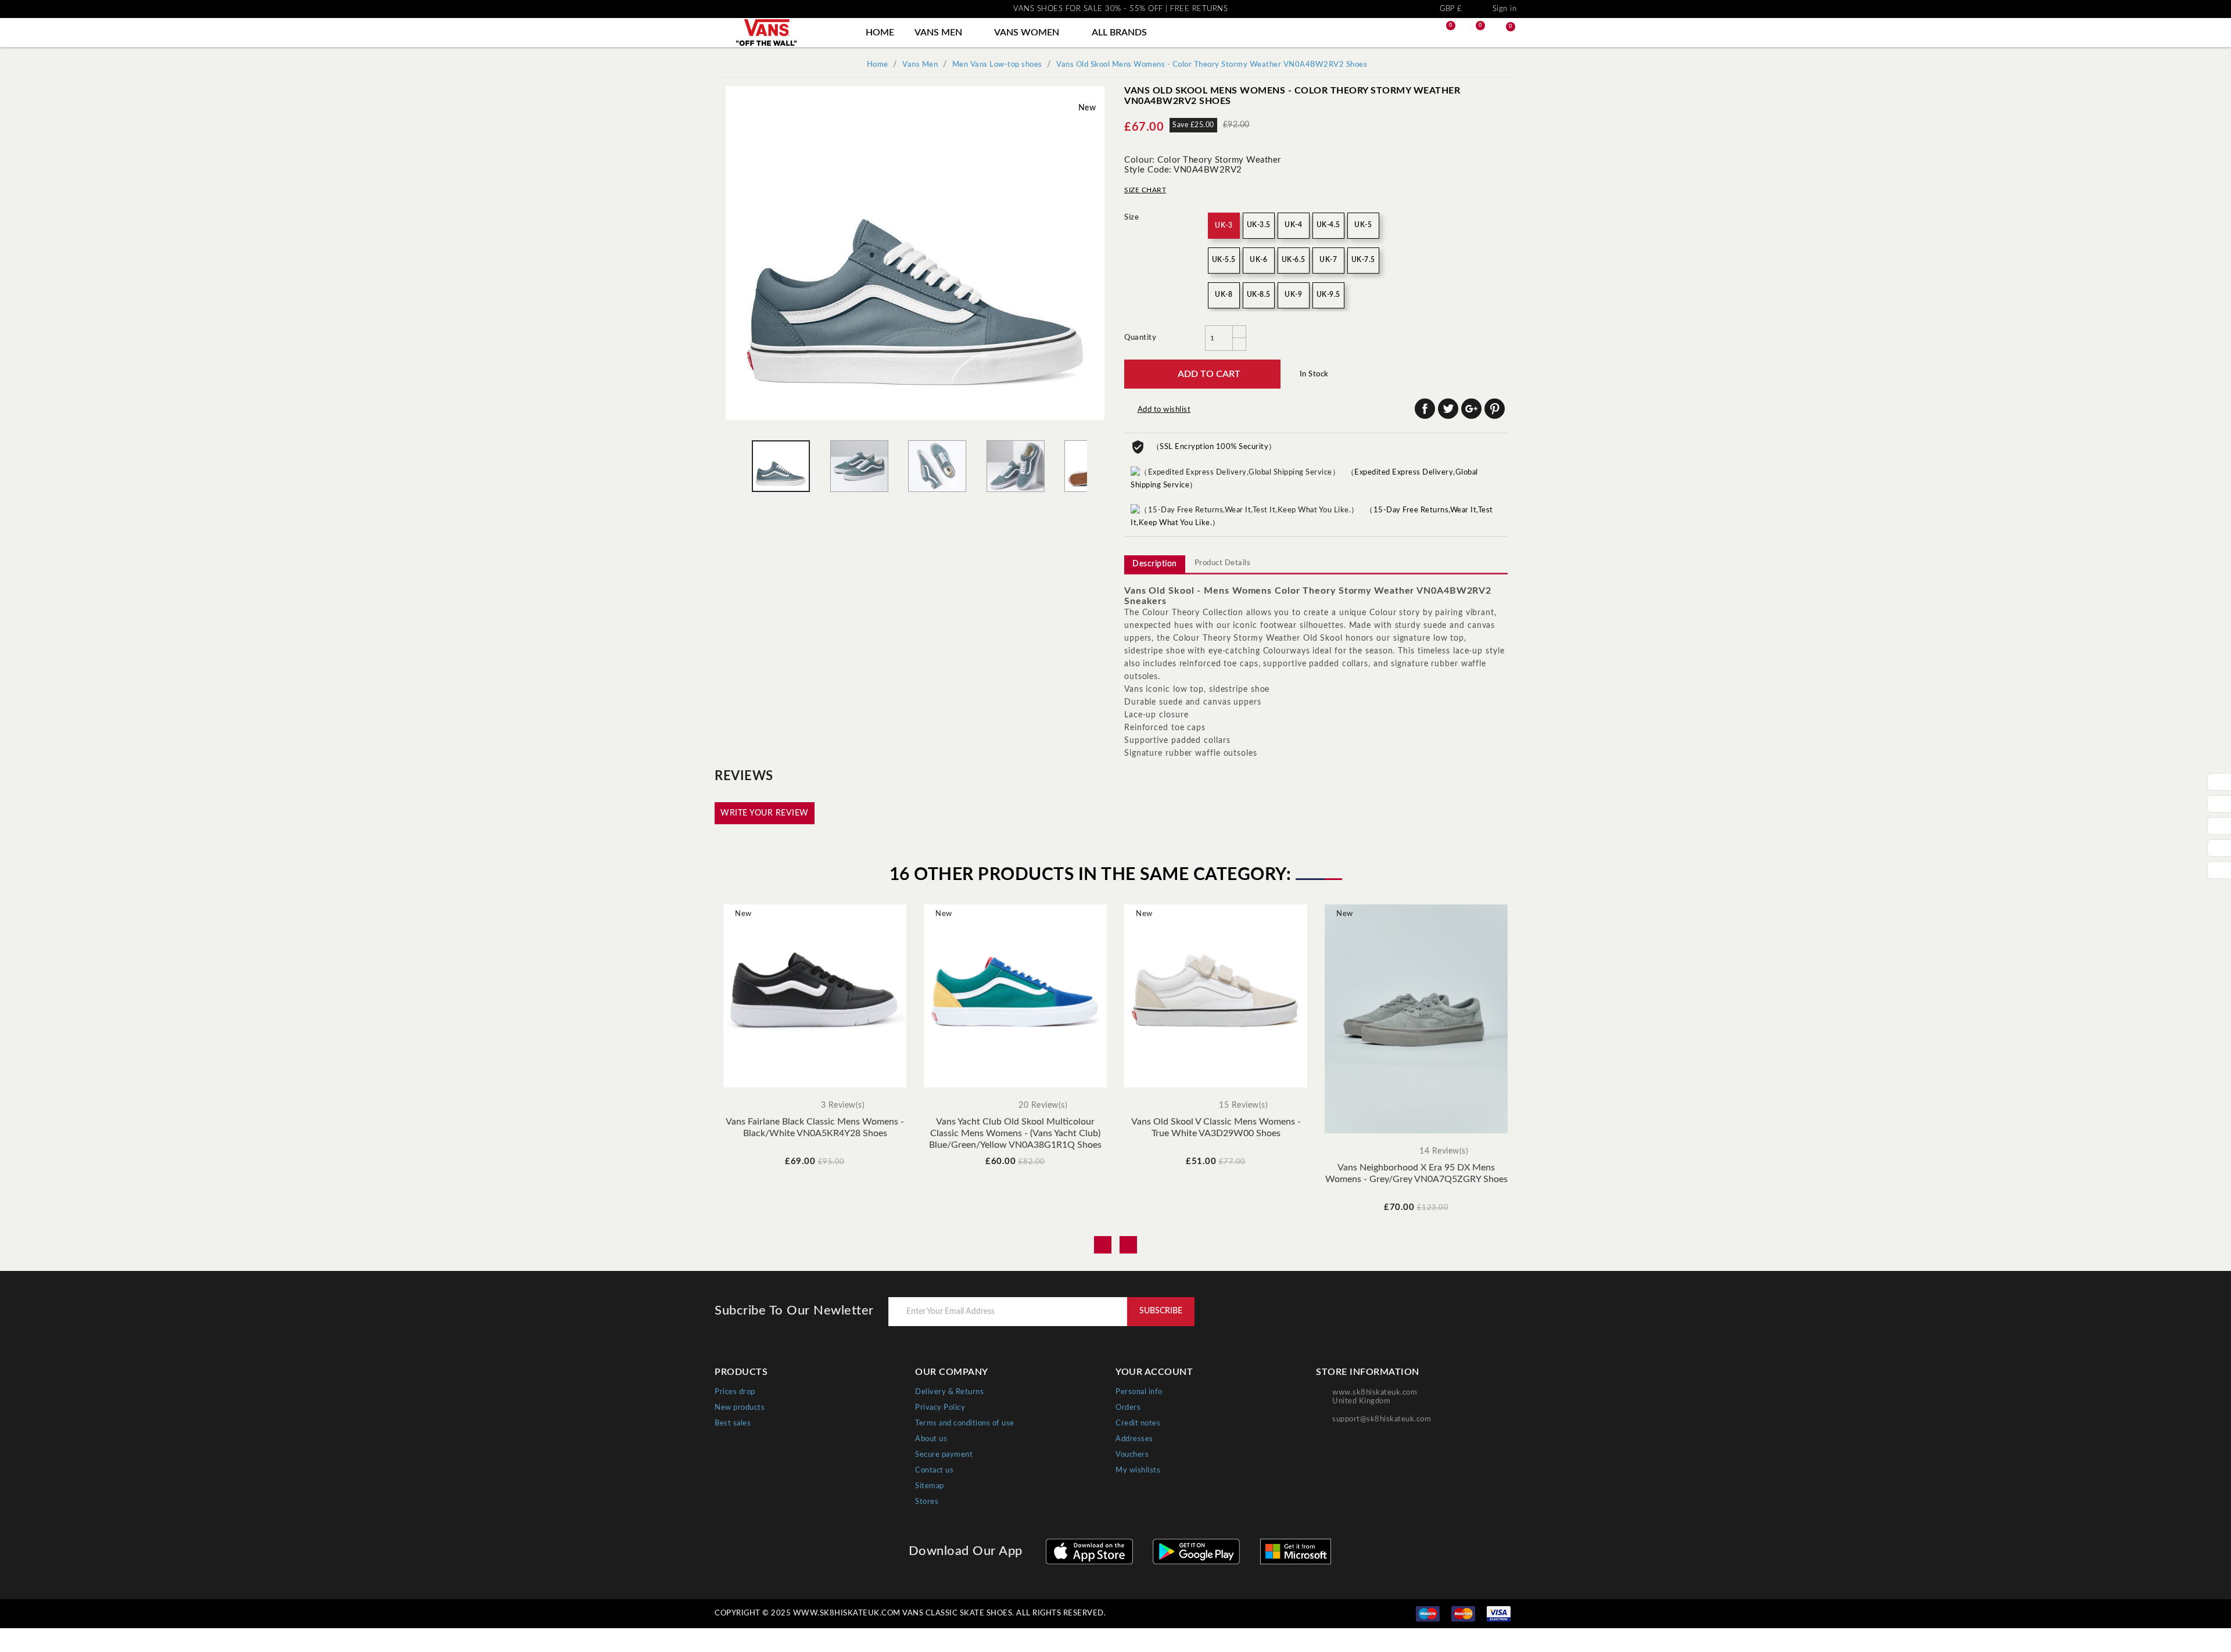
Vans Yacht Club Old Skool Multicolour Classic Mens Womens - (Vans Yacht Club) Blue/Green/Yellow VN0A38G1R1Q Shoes (1015, 1133)
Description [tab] (1155, 564)
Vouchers (1132, 1455)
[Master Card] (1463, 1614)
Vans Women (1032, 33)
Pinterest (1495, 409)
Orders (1128, 1408)
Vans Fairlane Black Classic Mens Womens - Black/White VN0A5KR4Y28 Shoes (815, 1127)
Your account (1154, 1372)
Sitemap (930, 1486)
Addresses (1134, 1439)
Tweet (1448, 409)
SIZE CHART (1145, 190)
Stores (927, 1502)
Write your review (765, 813)
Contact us (934, 1470)
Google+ (1471, 409)
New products (740, 1408)
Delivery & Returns (949, 1392)
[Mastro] (1428, 1614)
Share (1425, 409)
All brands (1125, 33)
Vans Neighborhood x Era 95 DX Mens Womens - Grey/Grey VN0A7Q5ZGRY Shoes (1416, 1173)
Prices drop (735, 1392)
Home (880, 33)
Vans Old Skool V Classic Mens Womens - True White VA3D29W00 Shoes (1216, 1127)
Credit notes (1138, 1423)
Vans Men (944, 33)
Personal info (1139, 1392)
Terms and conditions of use (965, 1423)
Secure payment (944, 1455)
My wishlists (1138, 1470)
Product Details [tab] (1223, 563)
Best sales (733, 1423)
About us (931, 1439)
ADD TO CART (1202, 374)
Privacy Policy (940, 1408)
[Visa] (1499, 1614)
